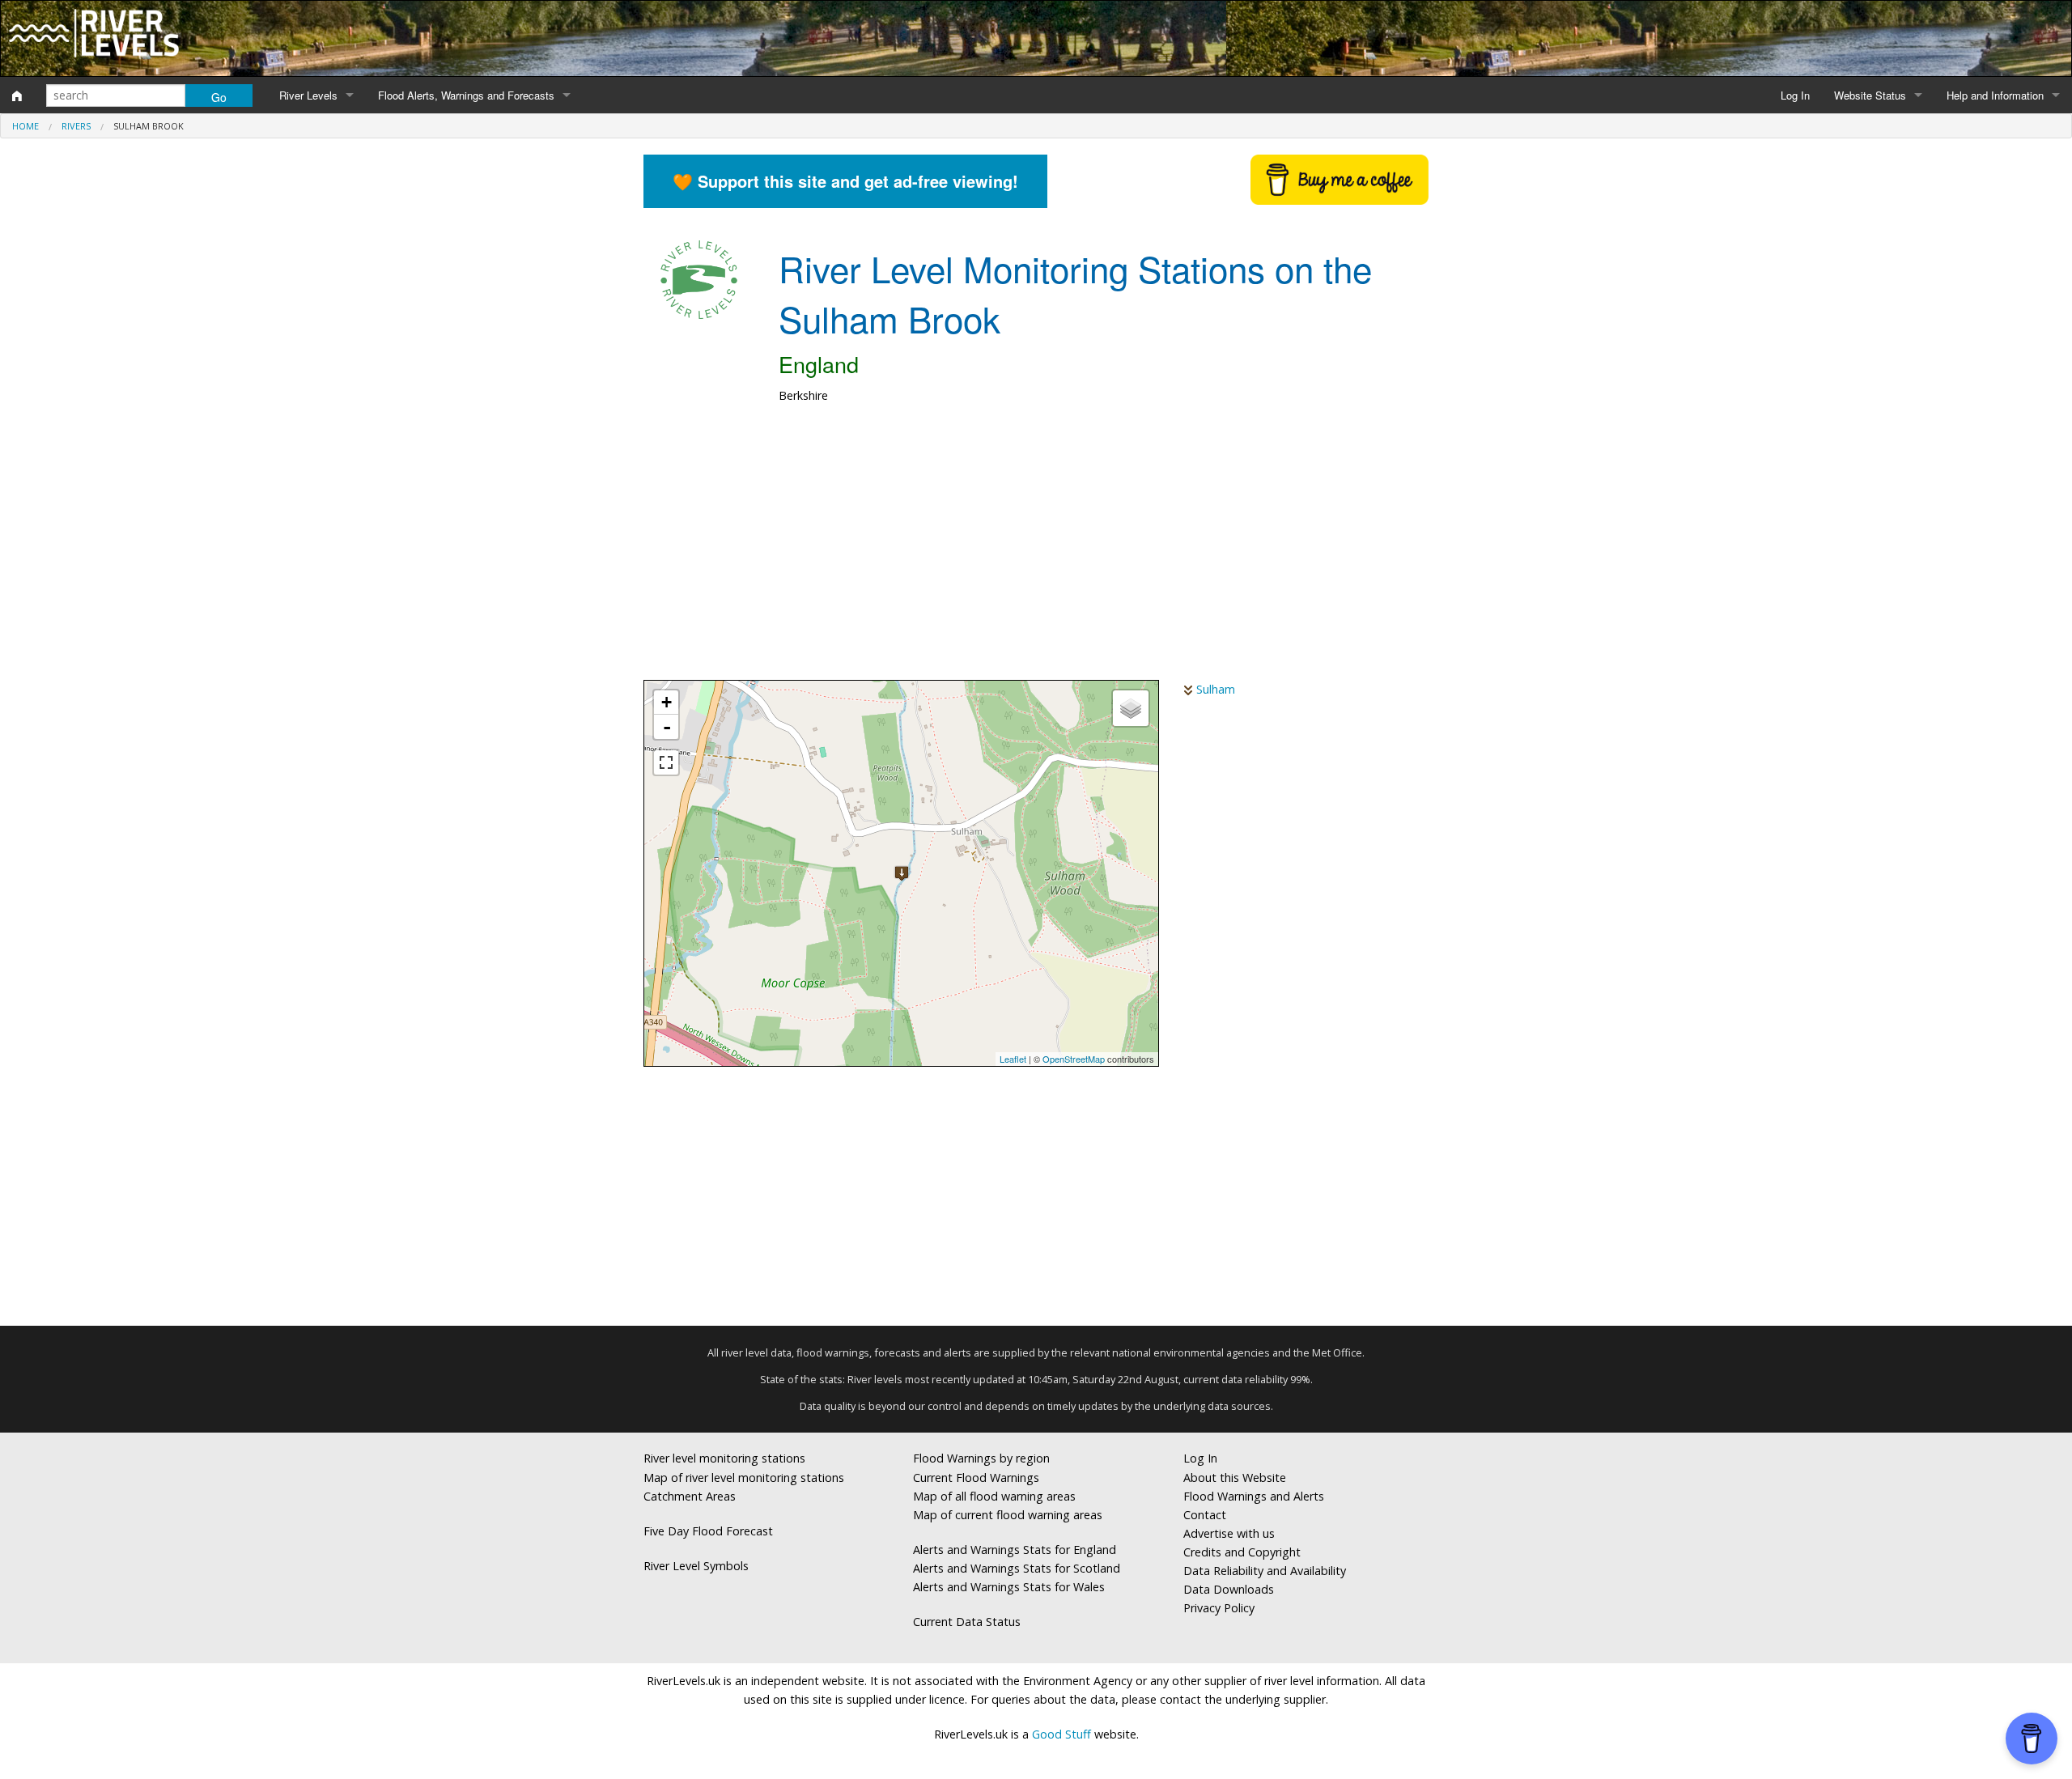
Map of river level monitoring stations (744, 1478)
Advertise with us (1229, 1533)
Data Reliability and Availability (1265, 1571)
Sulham (1216, 689)
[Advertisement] (1036, 550)
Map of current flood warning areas (1008, 1515)
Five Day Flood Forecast (708, 1531)
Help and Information (1995, 95)
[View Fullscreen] (666, 762)
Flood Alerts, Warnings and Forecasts (466, 95)
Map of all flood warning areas (994, 1496)
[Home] (17, 96)
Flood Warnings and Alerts (1254, 1496)
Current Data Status (967, 1622)
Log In (1795, 95)
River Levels (308, 95)
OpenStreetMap (1074, 1059)
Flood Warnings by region (981, 1458)
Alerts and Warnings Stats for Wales (1009, 1587)
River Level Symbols (696, 1566)
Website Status (1870, 95)
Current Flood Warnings (976, 1478)
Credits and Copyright (1242, 1552)
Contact (1205, 1515)
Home (25, 126)
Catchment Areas (690, 1496)
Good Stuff (1061, 1734)
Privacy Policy (1219, 1608)
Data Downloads (1229, 1589)
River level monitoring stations (724, 1458)
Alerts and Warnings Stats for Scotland (1017, 1568)
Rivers (76, 126)
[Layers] (1131, 708)
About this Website (1235, 1478)
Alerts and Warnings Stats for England (1015, 1550)
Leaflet (1013, 1059)
